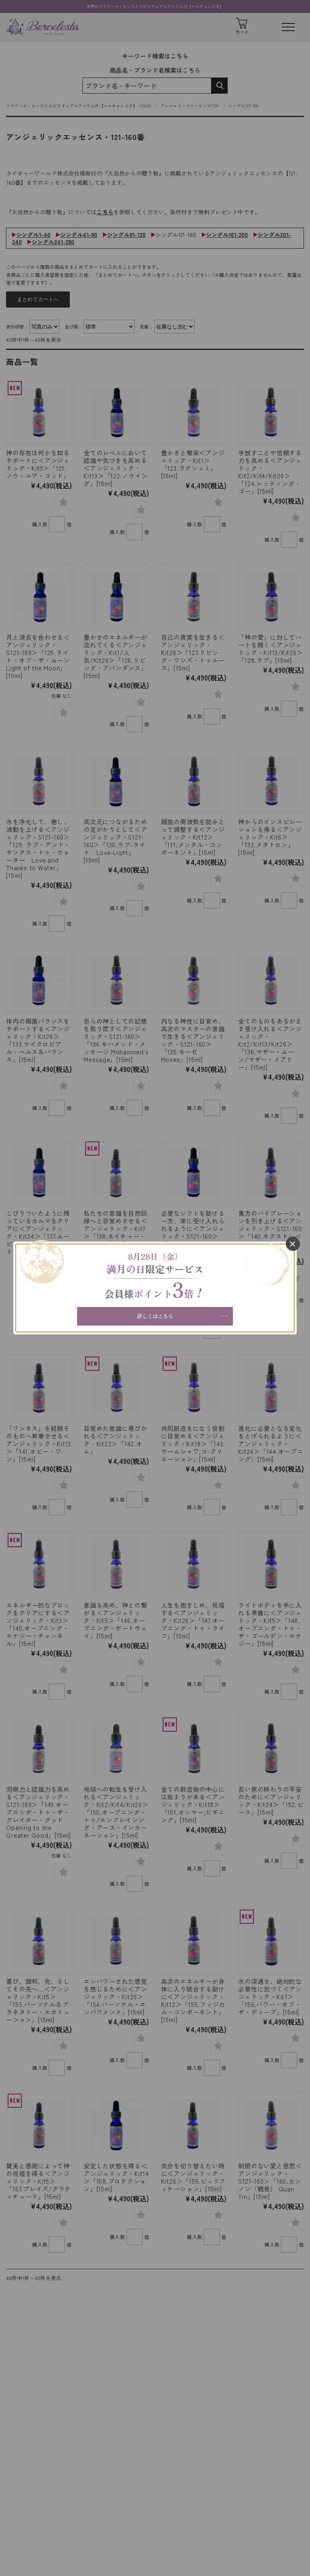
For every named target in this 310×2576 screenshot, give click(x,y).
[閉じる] (293, 1244)
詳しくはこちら (155, 1316)
